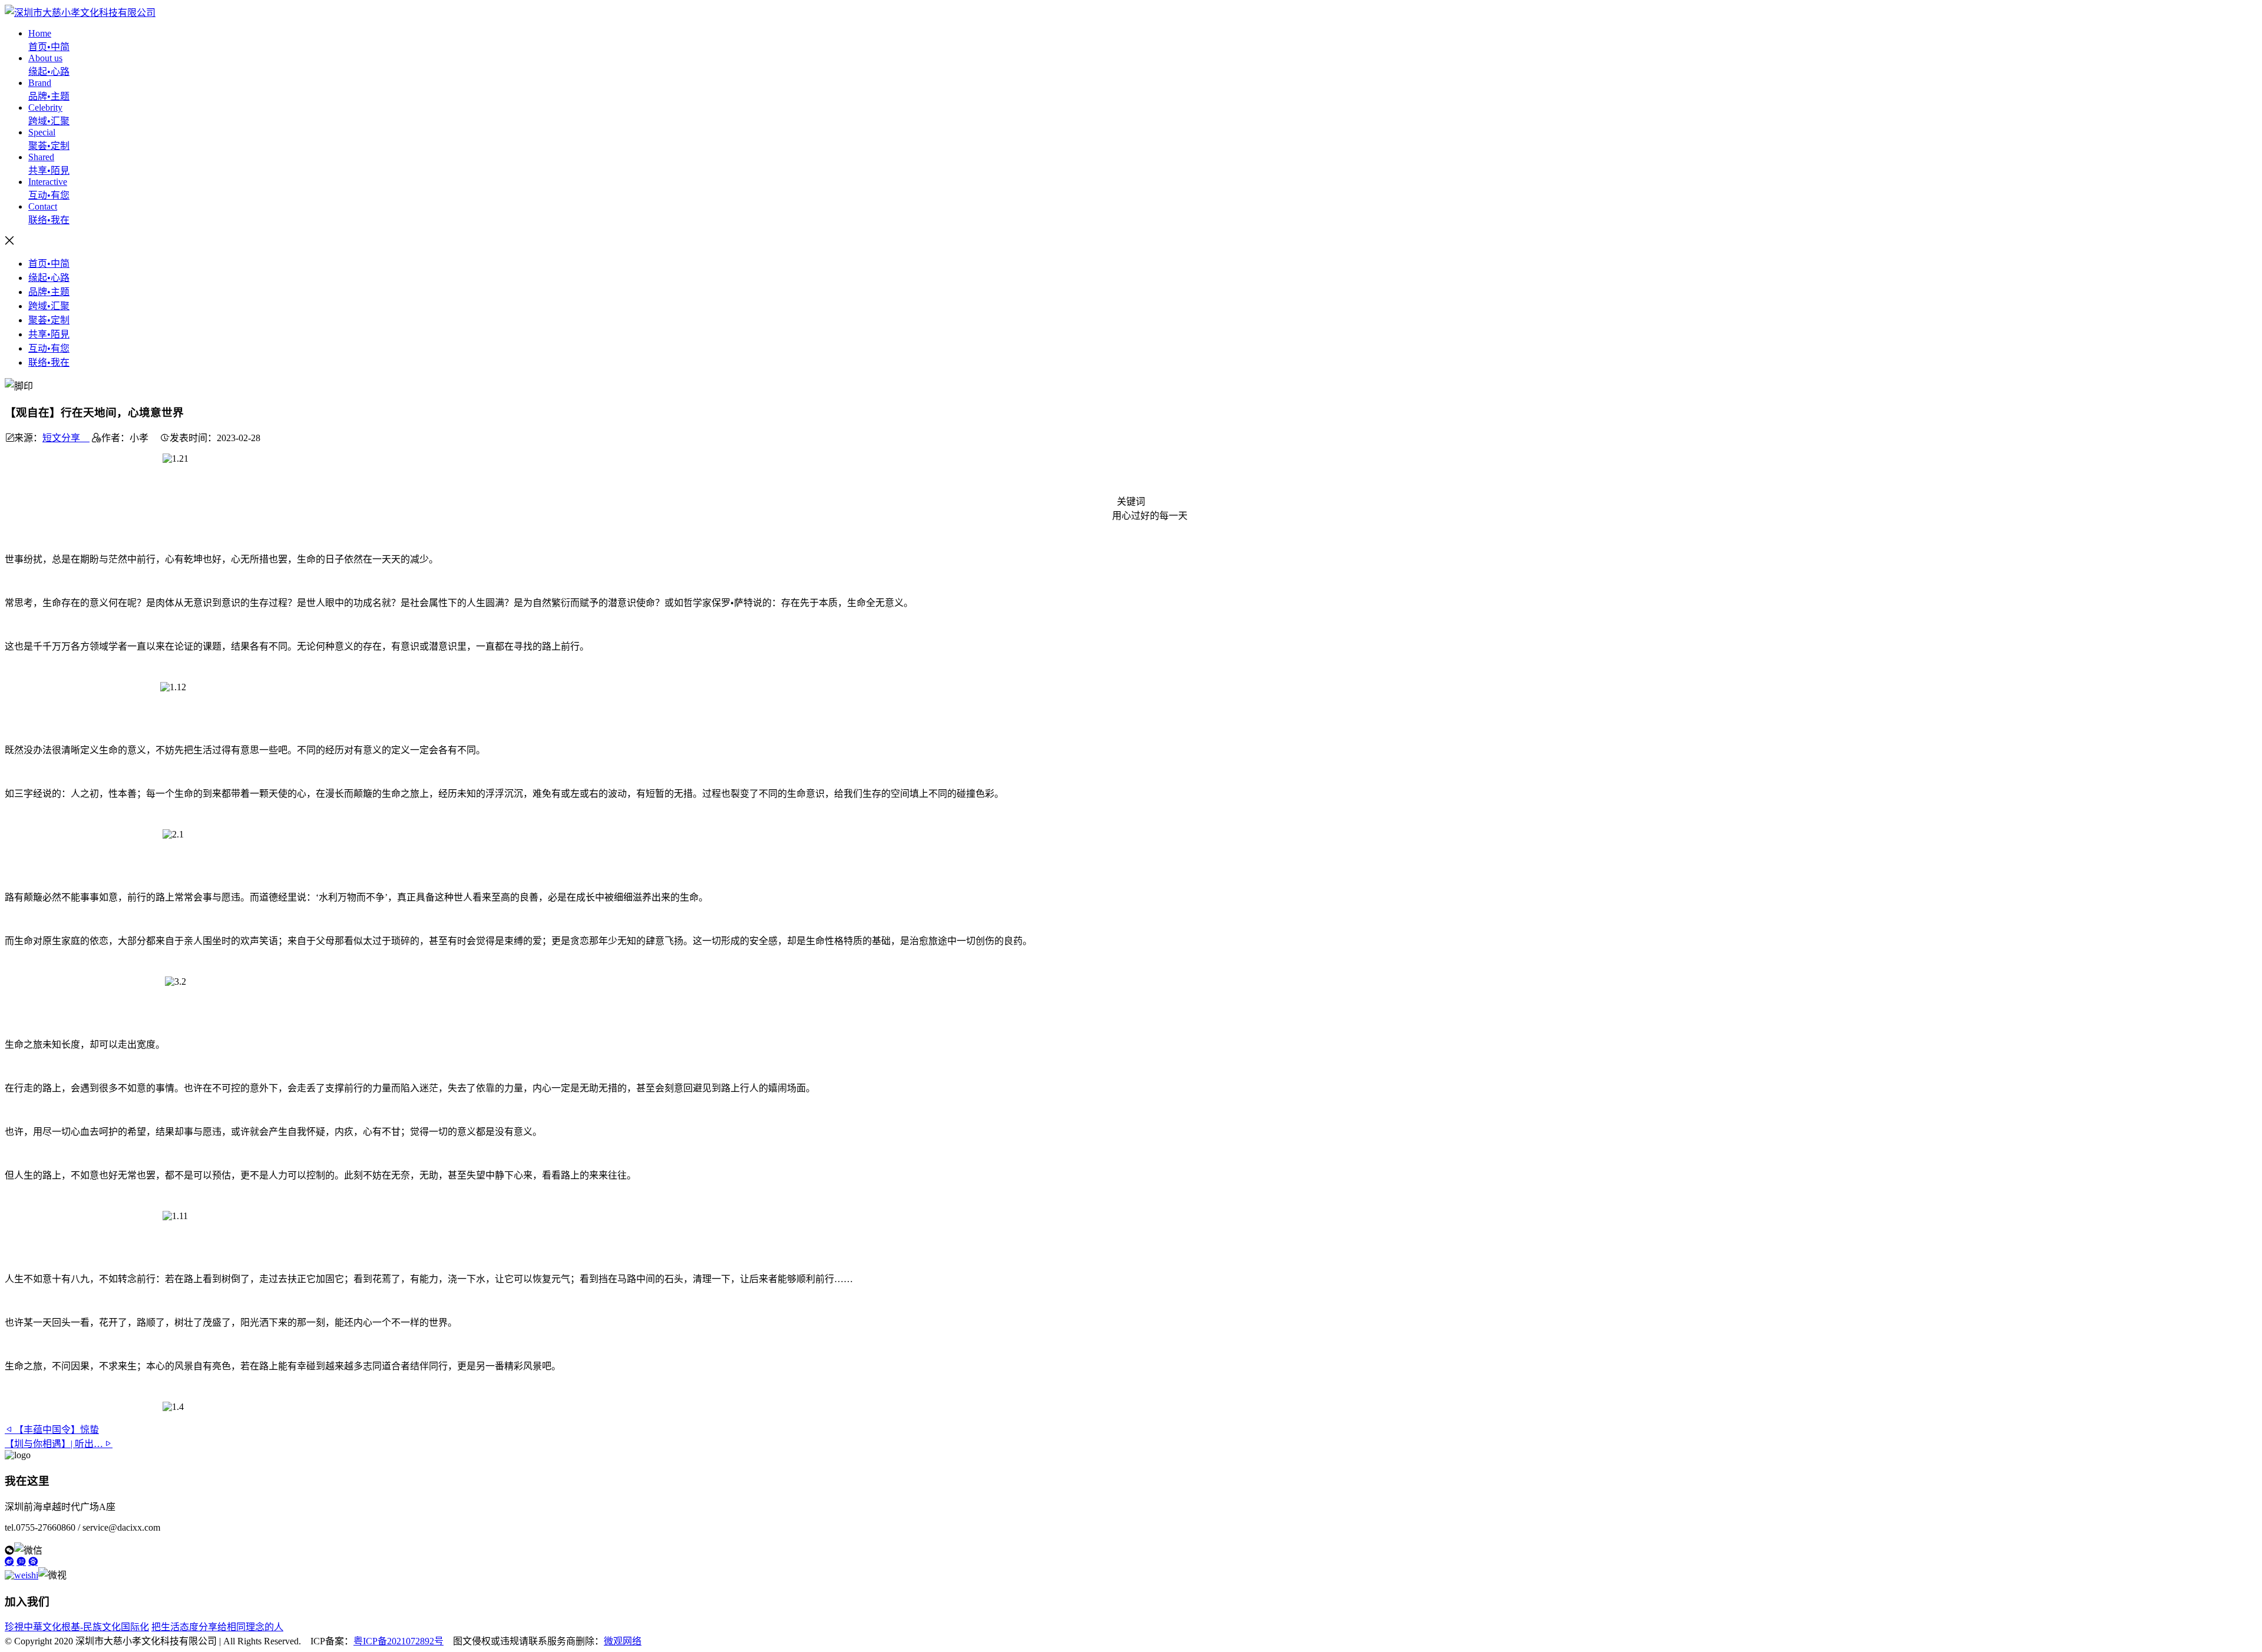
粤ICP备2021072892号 (399, 1641)
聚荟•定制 (49, 320)
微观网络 (623, 1641)
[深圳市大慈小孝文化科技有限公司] (80, 13)
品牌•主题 (49, 292)
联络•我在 (49, 362)
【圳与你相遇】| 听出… (54, 1444)
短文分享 (66, 438)
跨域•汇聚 (49, 306)
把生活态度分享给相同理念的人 (217, 1627)
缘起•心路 (49, 278)
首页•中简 (49, 264)
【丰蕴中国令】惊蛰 (57, 1430)
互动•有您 (49, 348)
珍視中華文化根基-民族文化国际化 (77, 1627)
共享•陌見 (49, 334)
